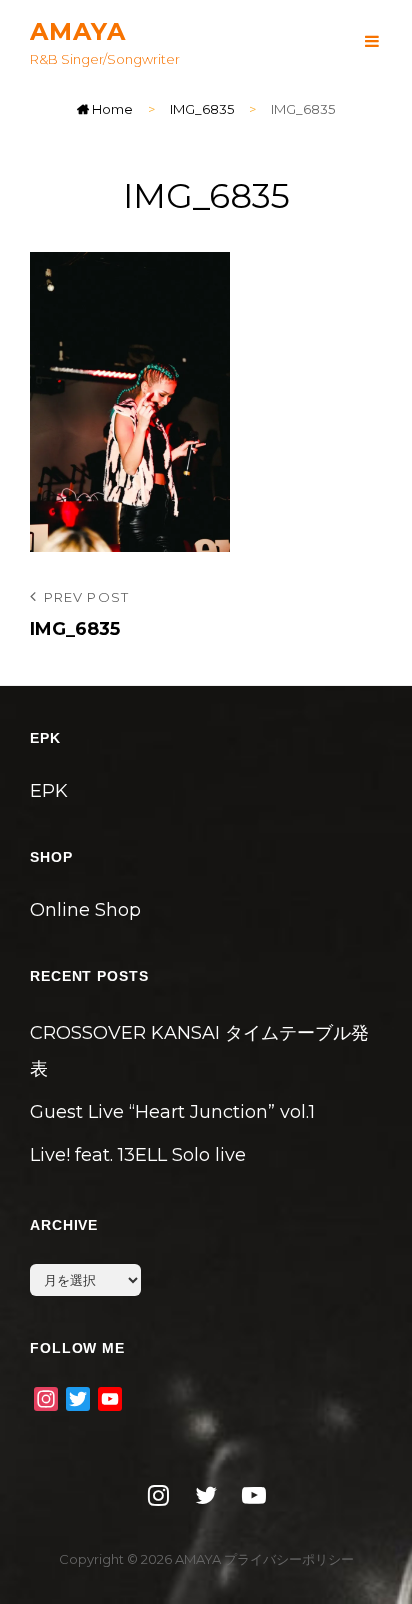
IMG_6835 (202, 109)
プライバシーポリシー (289, 1559)
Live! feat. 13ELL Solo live (138, 1155)
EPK (49, 791)
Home (111, 109)
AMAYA (78, 31)
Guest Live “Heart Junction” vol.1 (172, 1112)
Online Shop (85, 910)
